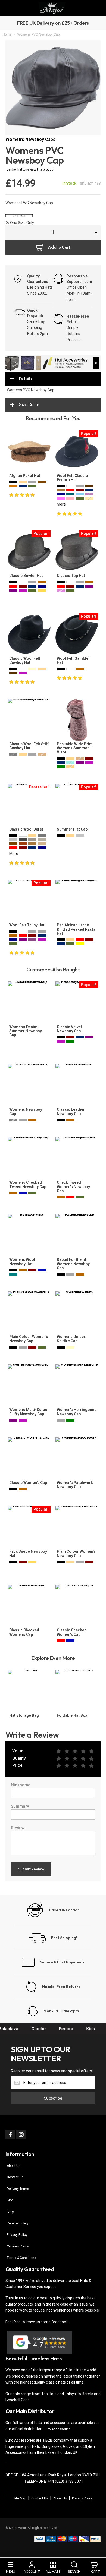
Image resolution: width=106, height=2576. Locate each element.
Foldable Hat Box (72, 1715)
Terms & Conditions (21, 2258)
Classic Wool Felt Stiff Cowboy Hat (29, 746)
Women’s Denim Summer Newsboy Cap (26, 1031)
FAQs (11, 2212)
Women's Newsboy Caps (30, 139)
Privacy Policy (17, 2235)
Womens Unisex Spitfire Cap (71, 1339)
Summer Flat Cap (72, 829)
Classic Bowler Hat (26, 576)
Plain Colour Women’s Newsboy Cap (29, 1339)
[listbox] (30, 485)
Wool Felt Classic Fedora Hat (72, 478)
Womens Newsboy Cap (26, 1111)
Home (7, 34)
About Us (14, 2166)
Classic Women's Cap (28, 1483)
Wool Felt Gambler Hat (73, 660)
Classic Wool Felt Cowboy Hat (25, 660)
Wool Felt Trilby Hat (27, 925)
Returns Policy (18, 2223)
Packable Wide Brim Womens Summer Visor (75, 748)
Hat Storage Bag (24, 1715)
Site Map (20, 2498)
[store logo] (52, 8)
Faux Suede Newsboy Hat (28, 1553)
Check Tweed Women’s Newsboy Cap (73, 1187)
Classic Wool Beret (26, 829)
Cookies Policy (18, 2246)
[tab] (53, 379)
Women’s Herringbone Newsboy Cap (77, 1412)
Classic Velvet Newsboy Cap (69, 1029)
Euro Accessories (57, 2429)
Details (26, 379)
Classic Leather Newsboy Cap (71, 1111)
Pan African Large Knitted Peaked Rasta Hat (76, 929)
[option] (13, 482)
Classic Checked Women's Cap (24, 1632)
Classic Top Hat (71, 576)
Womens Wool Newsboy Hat (22, 1262)
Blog (10, 2200)
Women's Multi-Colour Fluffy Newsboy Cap (29, 1412)
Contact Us (15, 2177)
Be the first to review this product (30, 169)
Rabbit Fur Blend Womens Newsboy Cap (73, 1264)
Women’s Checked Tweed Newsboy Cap (28, 1184)
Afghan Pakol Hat (25, 476)
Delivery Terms (18, 2189)
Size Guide (29, 405)
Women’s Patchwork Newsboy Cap (75, 1485)
